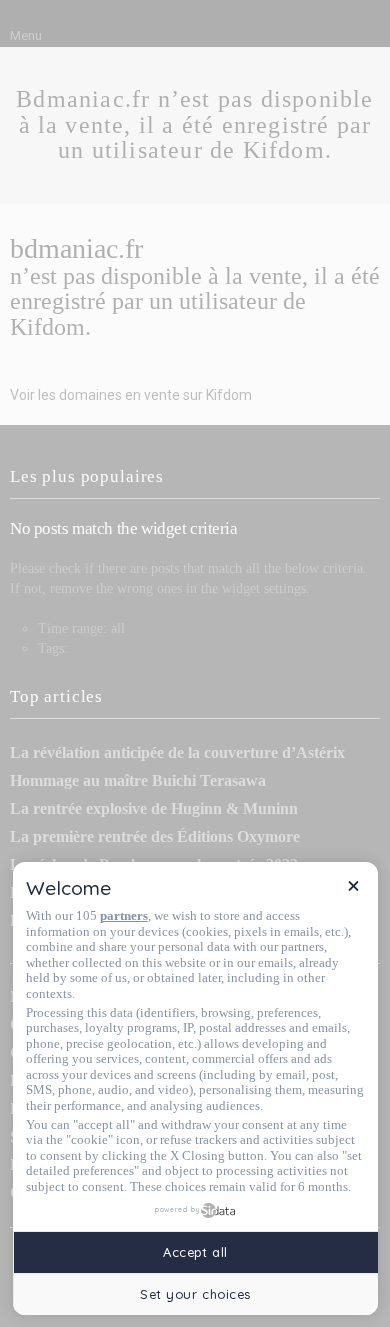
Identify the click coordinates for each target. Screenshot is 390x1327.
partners (124, 915)
